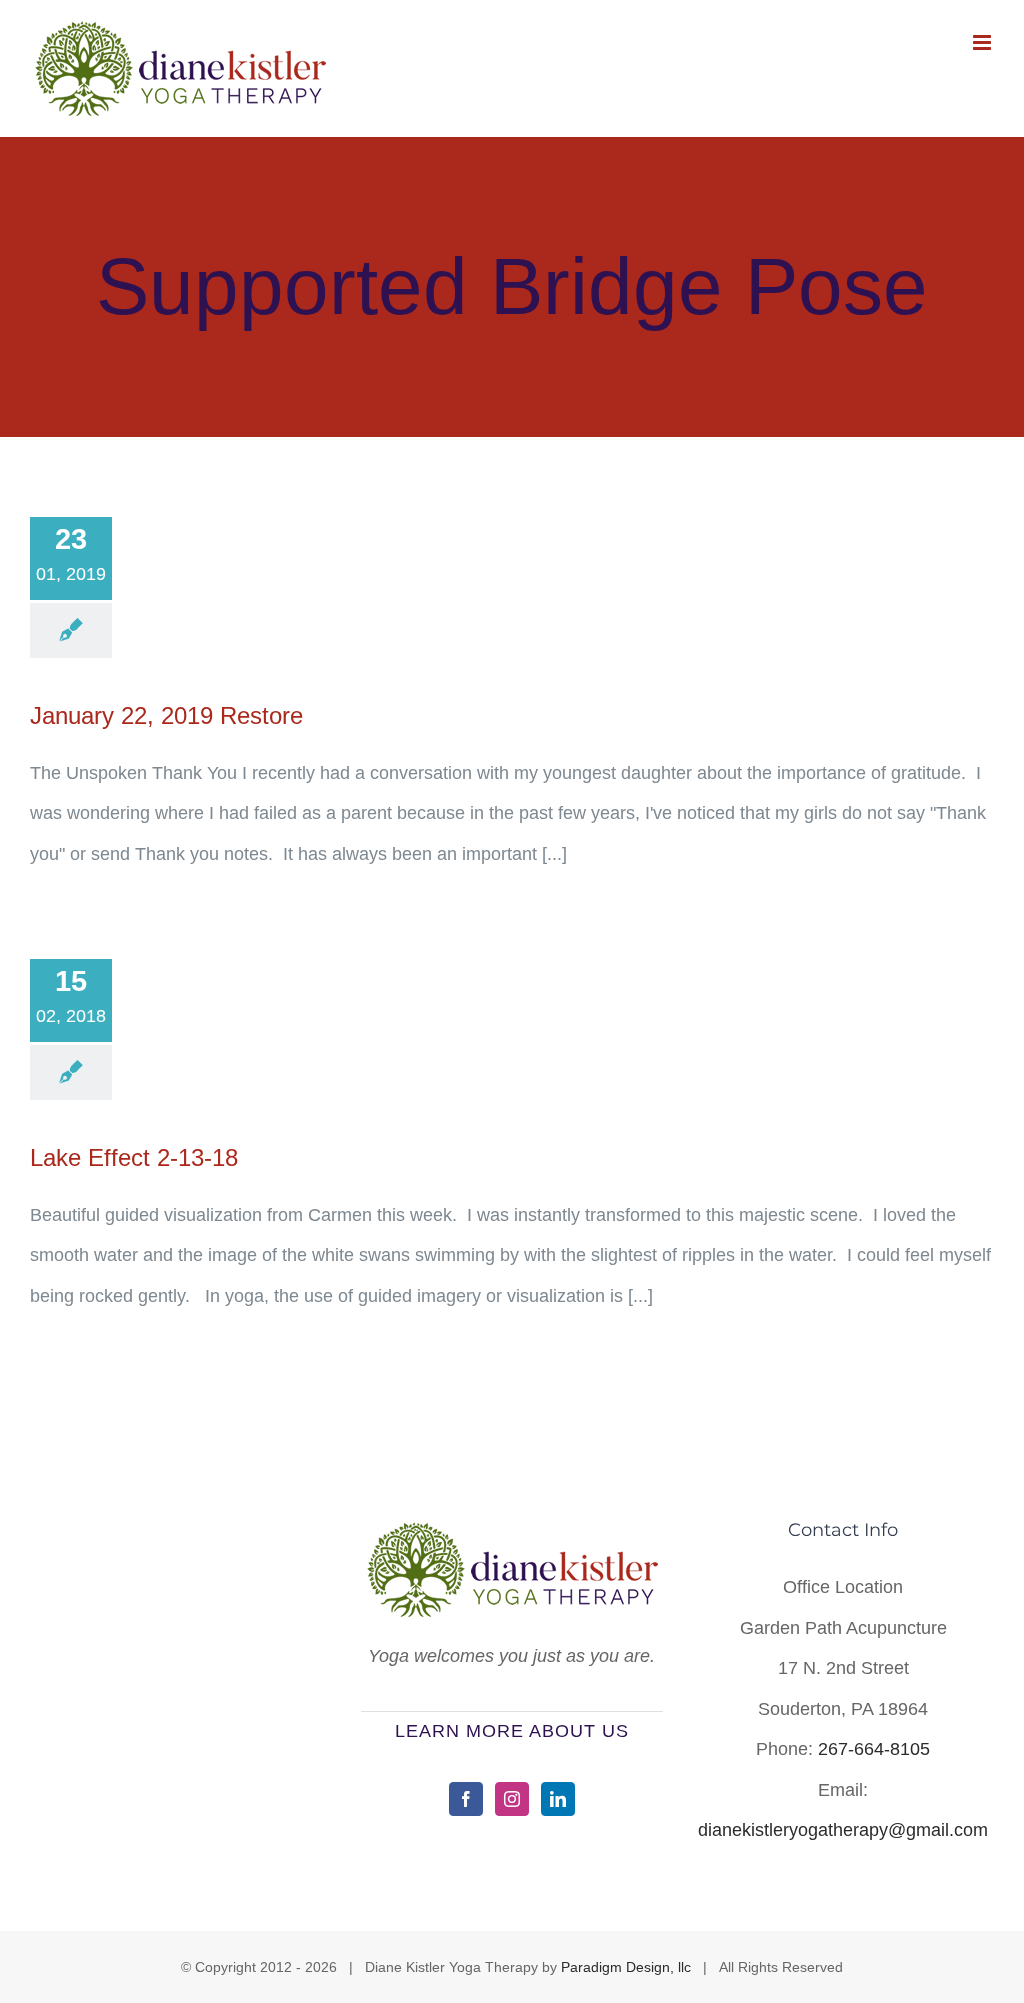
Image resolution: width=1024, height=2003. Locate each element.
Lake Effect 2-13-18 (134, 1157)
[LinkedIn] (558, 1799)
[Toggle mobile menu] (983, 42)
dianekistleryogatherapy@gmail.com (843, 1830)
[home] (512, 1541)
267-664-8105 (874, 1749)
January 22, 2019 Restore (166, 715)
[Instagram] (512, 1799)
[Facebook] (466, 1799)
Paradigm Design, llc (626, 1967)
